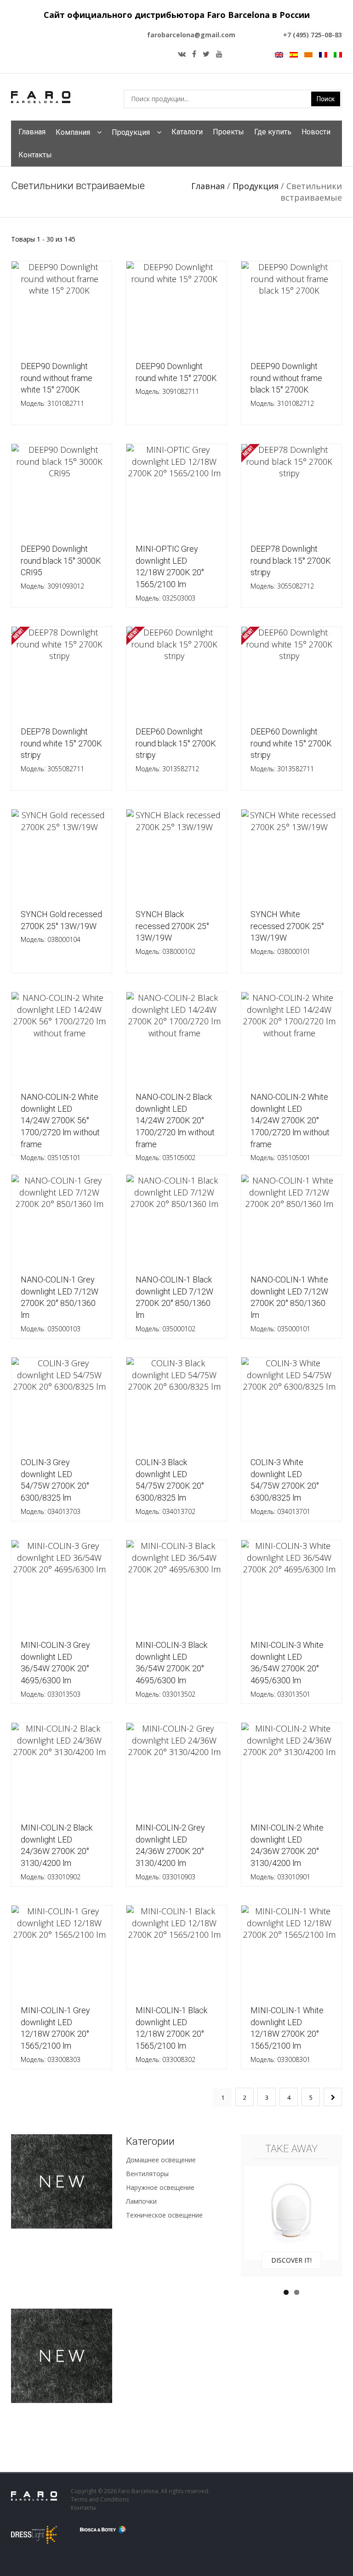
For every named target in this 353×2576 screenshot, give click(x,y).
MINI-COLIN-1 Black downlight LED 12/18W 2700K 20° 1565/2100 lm (171, 2030)
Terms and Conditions (100, 2499)
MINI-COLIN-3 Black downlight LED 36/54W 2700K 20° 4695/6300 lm (171, 1665)
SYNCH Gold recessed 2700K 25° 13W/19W (61, 927)
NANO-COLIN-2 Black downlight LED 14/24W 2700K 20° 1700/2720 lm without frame (175, 1117)
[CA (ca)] (308, 54)
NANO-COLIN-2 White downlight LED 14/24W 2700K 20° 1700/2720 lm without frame (290, 1117)
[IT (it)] (338, 54)
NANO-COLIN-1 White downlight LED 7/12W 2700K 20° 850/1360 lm (289, 1300)
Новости (316, 132)
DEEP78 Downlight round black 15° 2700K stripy (291, 567)
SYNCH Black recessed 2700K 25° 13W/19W (172, 933)
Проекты (228, 132)
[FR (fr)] (323, 54)
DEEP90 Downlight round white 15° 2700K (176, 378)
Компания (73, 132)
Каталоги (187, 132)
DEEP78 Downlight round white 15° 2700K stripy (61, 750)
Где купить (273, 132)
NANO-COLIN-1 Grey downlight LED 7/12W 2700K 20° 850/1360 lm (60, 1300)
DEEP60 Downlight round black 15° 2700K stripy (176, 750)
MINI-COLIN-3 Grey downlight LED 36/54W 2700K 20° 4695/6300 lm (55, 1665)
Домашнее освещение (161, 2160)
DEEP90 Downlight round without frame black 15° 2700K (286, 384)
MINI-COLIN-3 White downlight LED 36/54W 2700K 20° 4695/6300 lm (287, 1665)
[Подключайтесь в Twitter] (206, 54)
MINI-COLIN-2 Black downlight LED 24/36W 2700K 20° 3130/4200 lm (57, 1848)
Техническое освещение (164, 2215)
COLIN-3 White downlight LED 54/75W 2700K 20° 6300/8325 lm (285, 1482)
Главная (32, 132)
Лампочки (141, 2201)
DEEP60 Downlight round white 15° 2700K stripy (291, 750)
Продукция (131, 132)
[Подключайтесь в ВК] (182, 54)
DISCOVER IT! (291, 2260)
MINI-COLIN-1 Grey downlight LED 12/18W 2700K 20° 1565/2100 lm (55, 2030)
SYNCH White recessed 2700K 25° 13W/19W (287, 933)
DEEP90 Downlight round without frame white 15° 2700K (57, 384)
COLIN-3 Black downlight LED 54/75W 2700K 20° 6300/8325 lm (170, 1482)
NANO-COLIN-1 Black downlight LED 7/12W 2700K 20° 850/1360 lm (174, 1300)
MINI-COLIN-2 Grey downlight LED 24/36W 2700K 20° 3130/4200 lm (170, 1848)
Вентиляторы (147, 2174)
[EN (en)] (279, 54)
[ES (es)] (294, 54)
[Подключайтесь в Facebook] (194, 54)
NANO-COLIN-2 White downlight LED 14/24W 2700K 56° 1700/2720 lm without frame (60, 1117)
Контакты (35, 155)
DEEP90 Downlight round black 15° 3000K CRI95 (61, 567)
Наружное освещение (160, 2187)
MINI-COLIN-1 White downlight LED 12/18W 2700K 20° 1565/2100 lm (287, 2030)
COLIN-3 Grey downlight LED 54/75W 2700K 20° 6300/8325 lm (55, 1482)
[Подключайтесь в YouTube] (219, 54)
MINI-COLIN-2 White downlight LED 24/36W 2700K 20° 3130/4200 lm (287, 1848)
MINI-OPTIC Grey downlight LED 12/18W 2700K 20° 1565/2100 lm (170, 569)
